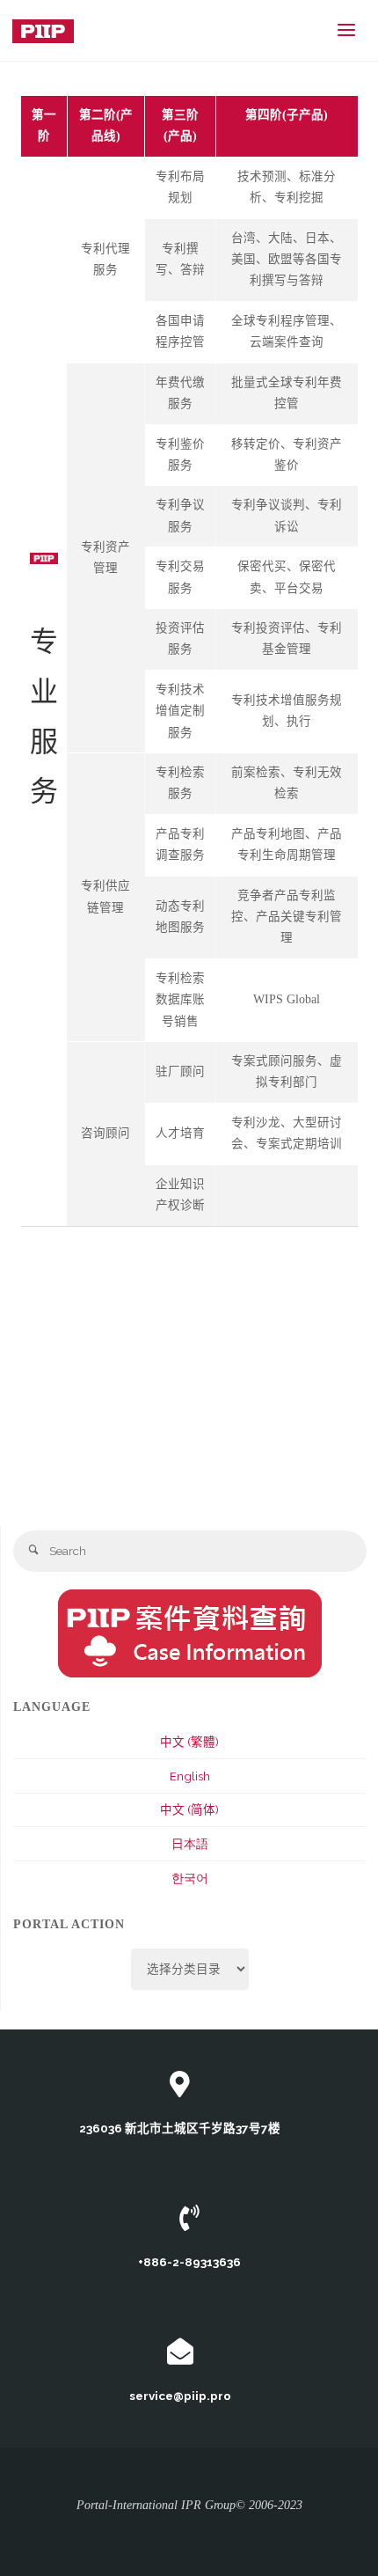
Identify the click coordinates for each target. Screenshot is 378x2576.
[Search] (34, 1551)
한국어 (190, 1878)
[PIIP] (43, 30)
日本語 (190, 1844)
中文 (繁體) (189, 1742)
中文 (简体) (189, 1809)
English (190, 1776)
